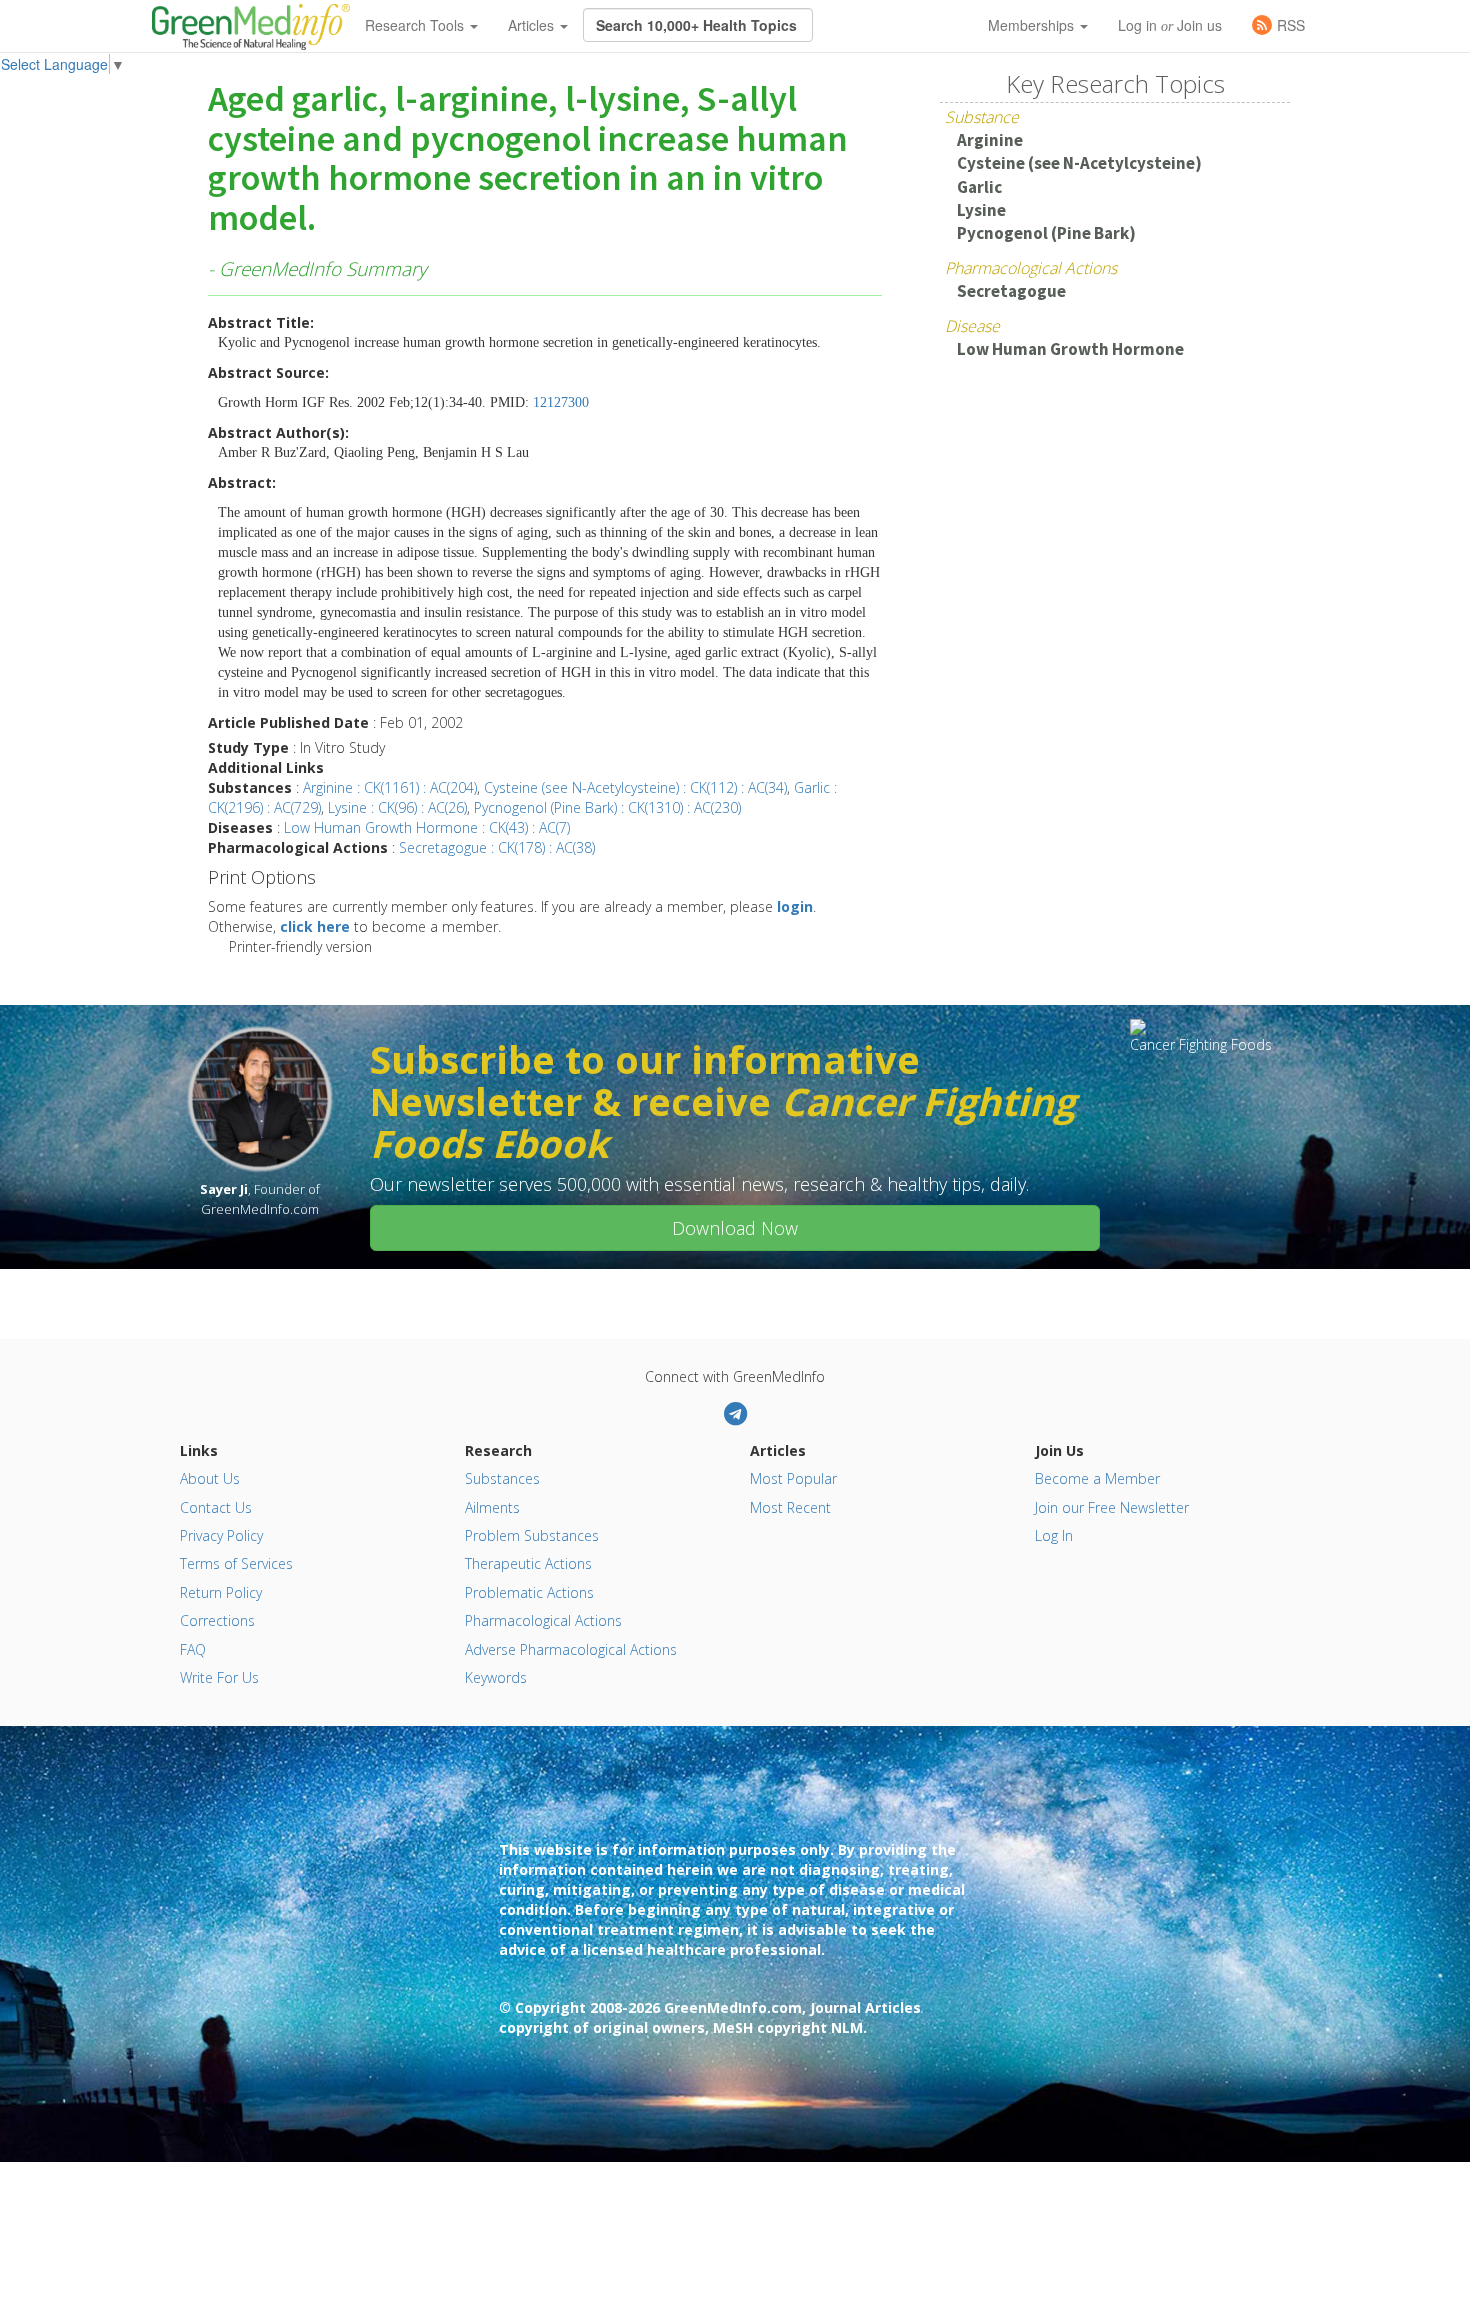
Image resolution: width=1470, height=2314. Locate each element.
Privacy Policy (221, 1535)
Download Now (735, 1228)
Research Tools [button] (416, 25)
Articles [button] (533, 25)
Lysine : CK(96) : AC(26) (397, 807)
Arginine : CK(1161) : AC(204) (390, 787)
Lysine (981, 210)
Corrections (217, 1620)
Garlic (979, 187)
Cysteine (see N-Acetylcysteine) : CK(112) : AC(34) (635, 787)
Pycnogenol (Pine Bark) (1046, 233)
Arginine (990, 140)
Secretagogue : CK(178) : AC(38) (497, 847)
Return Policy (221, 1592)
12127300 (561, 402)
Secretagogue (1011, 291)
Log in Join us (1170, 25)
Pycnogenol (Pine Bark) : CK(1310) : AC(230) (607, 807)
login (795, 906)
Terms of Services (236, 1563)
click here (315, 926)
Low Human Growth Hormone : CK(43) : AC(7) (427, 827)
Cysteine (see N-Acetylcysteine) (1079, 163)
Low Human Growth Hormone (1070, 349)
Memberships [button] (1033, 25)
